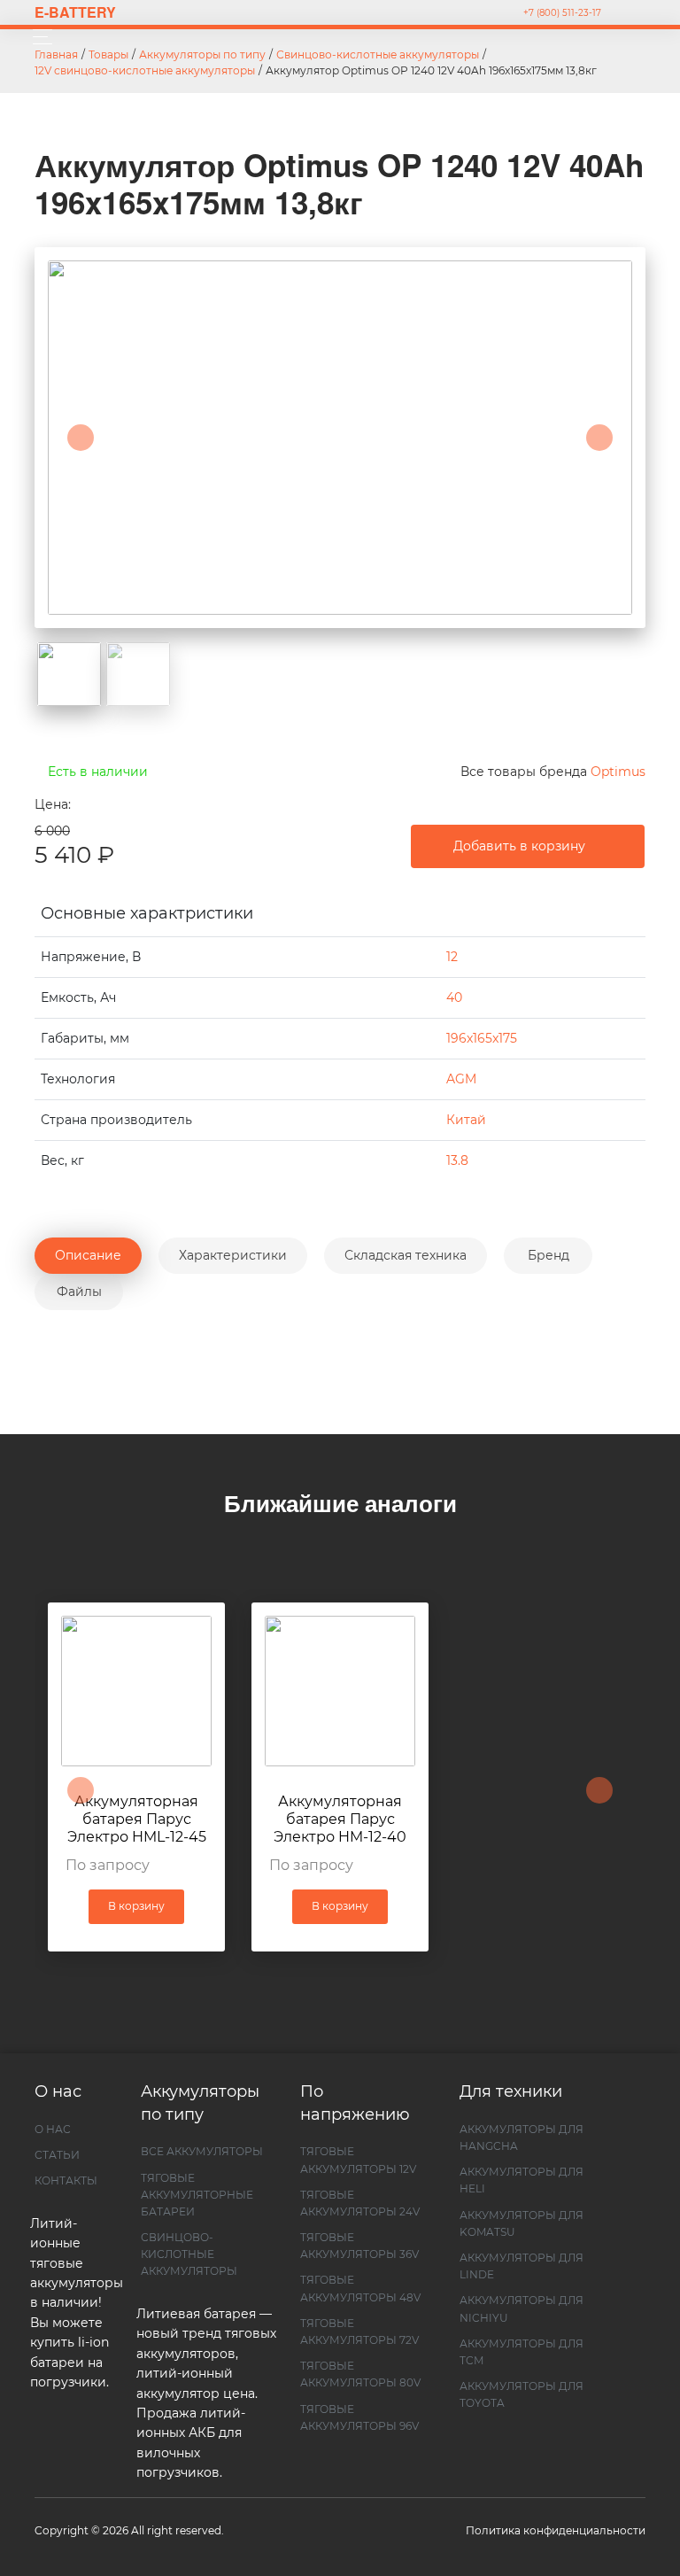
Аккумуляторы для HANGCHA (522, 2138)
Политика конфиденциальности (556, 2530)
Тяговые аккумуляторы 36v (359, 2246)
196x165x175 (482, 1038)
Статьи (57, 2155)
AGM (461, 1079)
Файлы (79, 1292)
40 (454, 997)
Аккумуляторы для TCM (522, 2352)
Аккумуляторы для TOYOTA (522, 2394)
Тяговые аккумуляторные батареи (197, 2195)
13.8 (457, 1160)
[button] (81, 438)
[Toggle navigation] (38, 37)
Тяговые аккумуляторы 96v (359, 2417)
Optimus (618, 772)
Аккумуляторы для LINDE (522, 2266)
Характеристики (233, 1255)
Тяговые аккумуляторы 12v (358, 2160)
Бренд (549, 1255)
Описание (88, 1255)
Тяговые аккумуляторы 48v (360, 2288)
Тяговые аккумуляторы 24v (360, 2203)
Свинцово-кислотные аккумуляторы (189, 2254)
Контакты (66, 2180)
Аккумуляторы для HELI (522, 2180)
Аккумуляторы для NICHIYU (522, 2308)
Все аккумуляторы (202, 2151)
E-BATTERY (75, 12)
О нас (53, 2129)
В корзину (136, 1906)
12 (452, 957)
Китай (466, 1120)
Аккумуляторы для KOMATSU (522, 2223)
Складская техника (406, 1255)
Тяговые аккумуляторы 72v (359, 2332)
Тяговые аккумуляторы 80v (360, 2374)
